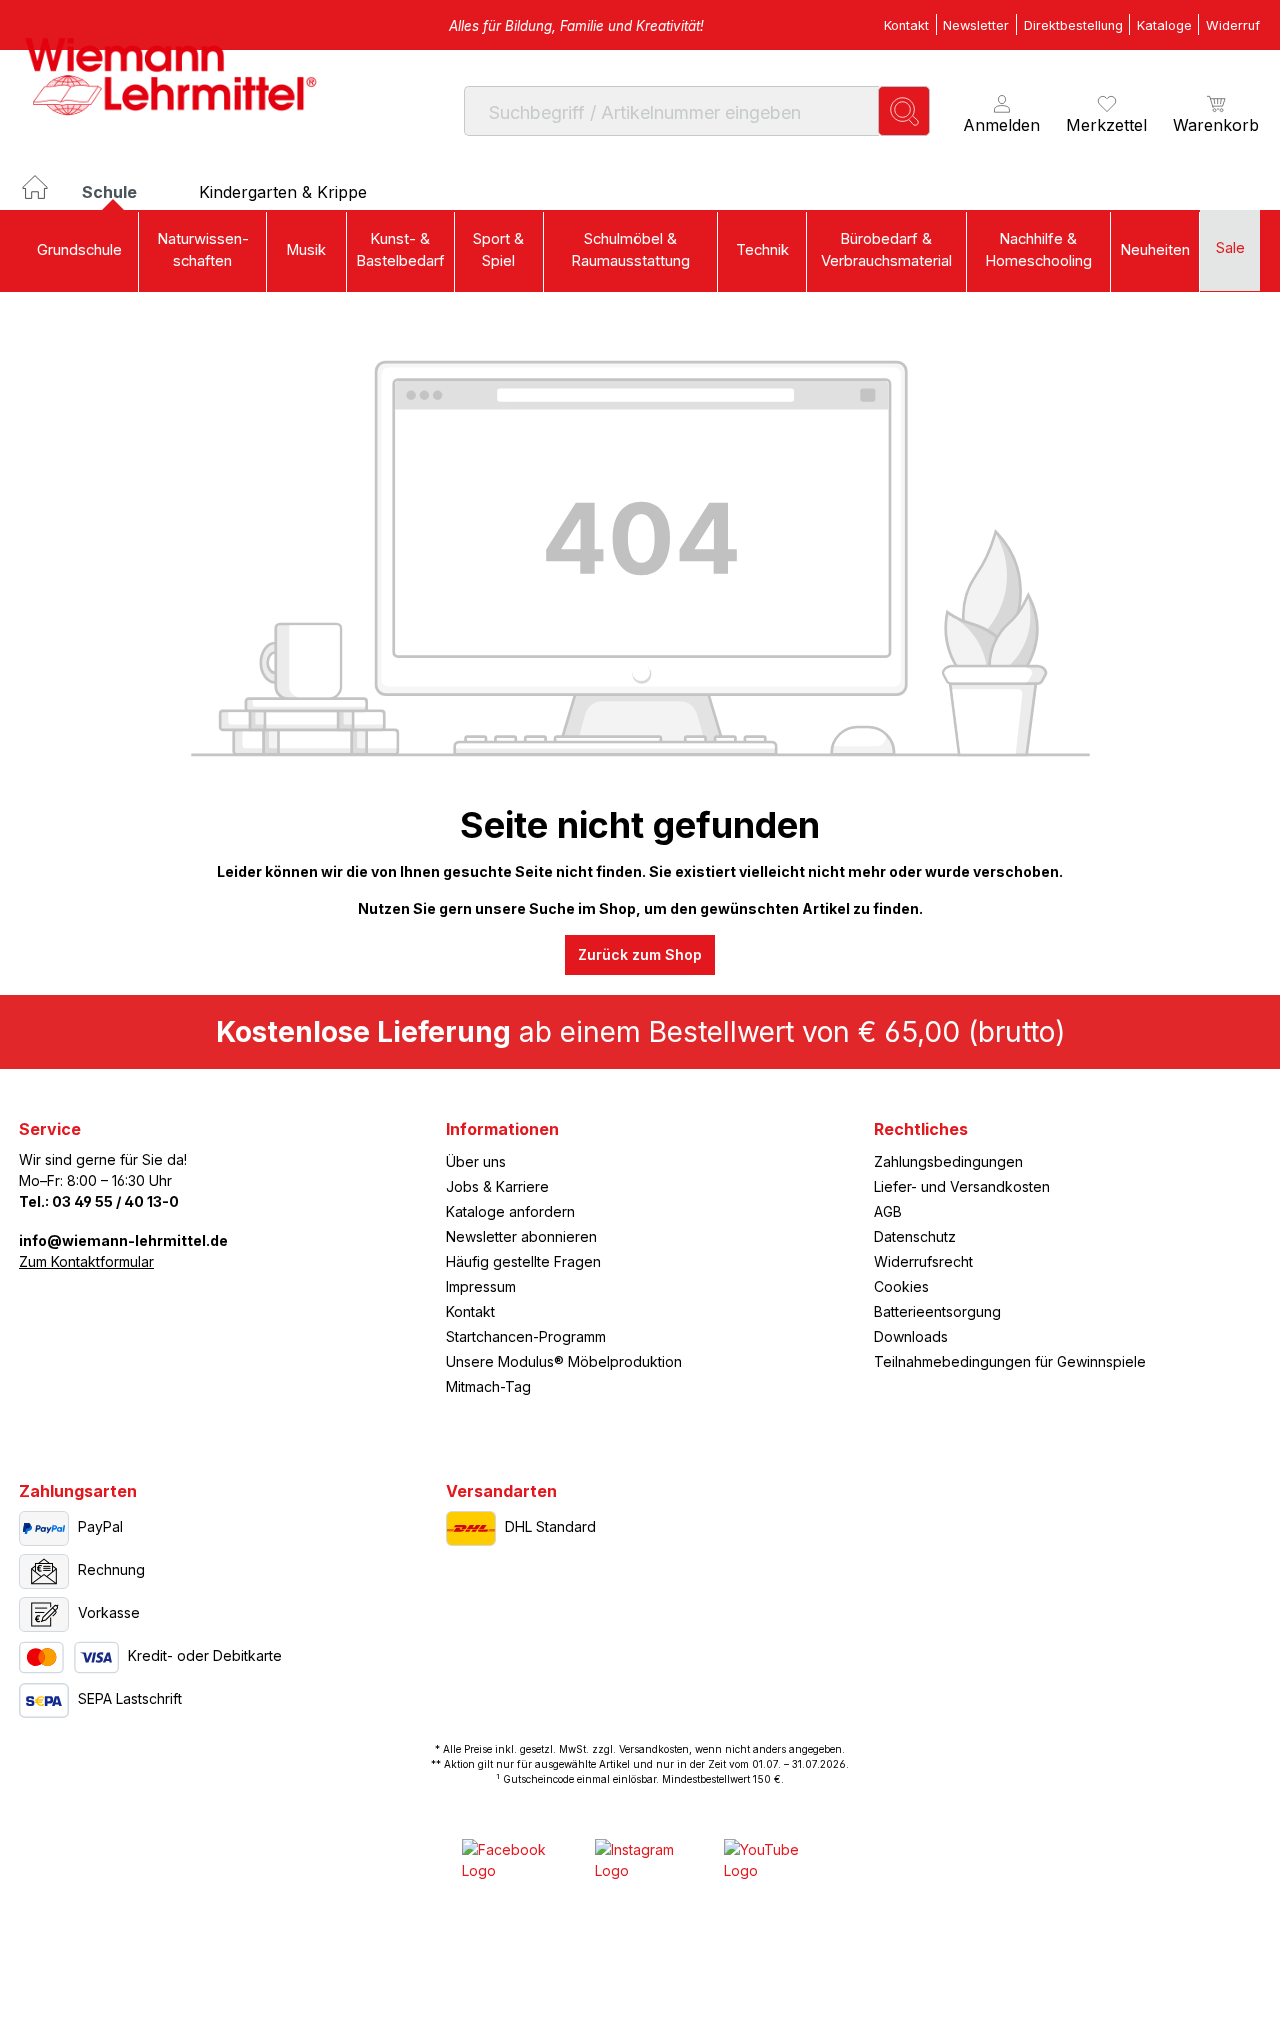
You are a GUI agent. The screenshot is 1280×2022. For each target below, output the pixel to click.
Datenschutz (915, 1236)
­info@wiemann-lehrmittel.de (123, 1240)
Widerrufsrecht (923, 1261)
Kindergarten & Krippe (283, 192)
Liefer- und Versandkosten (962, 1186)
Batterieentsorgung (937, 1311)
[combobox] (671, 110)
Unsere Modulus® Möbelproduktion (564, 1361)
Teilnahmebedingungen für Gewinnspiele (1010, 1361)
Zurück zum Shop (640, 954)
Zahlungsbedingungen (948, 1161)
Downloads (911, 1336)
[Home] (51, 197)
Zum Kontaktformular (86, 1261)
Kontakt (470, 1311)
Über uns (476, 1161)
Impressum (481, 1286)
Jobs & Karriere (497, 1186)
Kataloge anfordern (510, 1211)
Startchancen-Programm (526, 1336)
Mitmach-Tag (488, 1386)
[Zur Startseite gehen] (170, 76)
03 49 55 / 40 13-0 (115, 1201)
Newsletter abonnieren (521, 1236)
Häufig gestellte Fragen (523, 1261)
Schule (111, 192)
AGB (888, 1211)
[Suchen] (904, 110)
